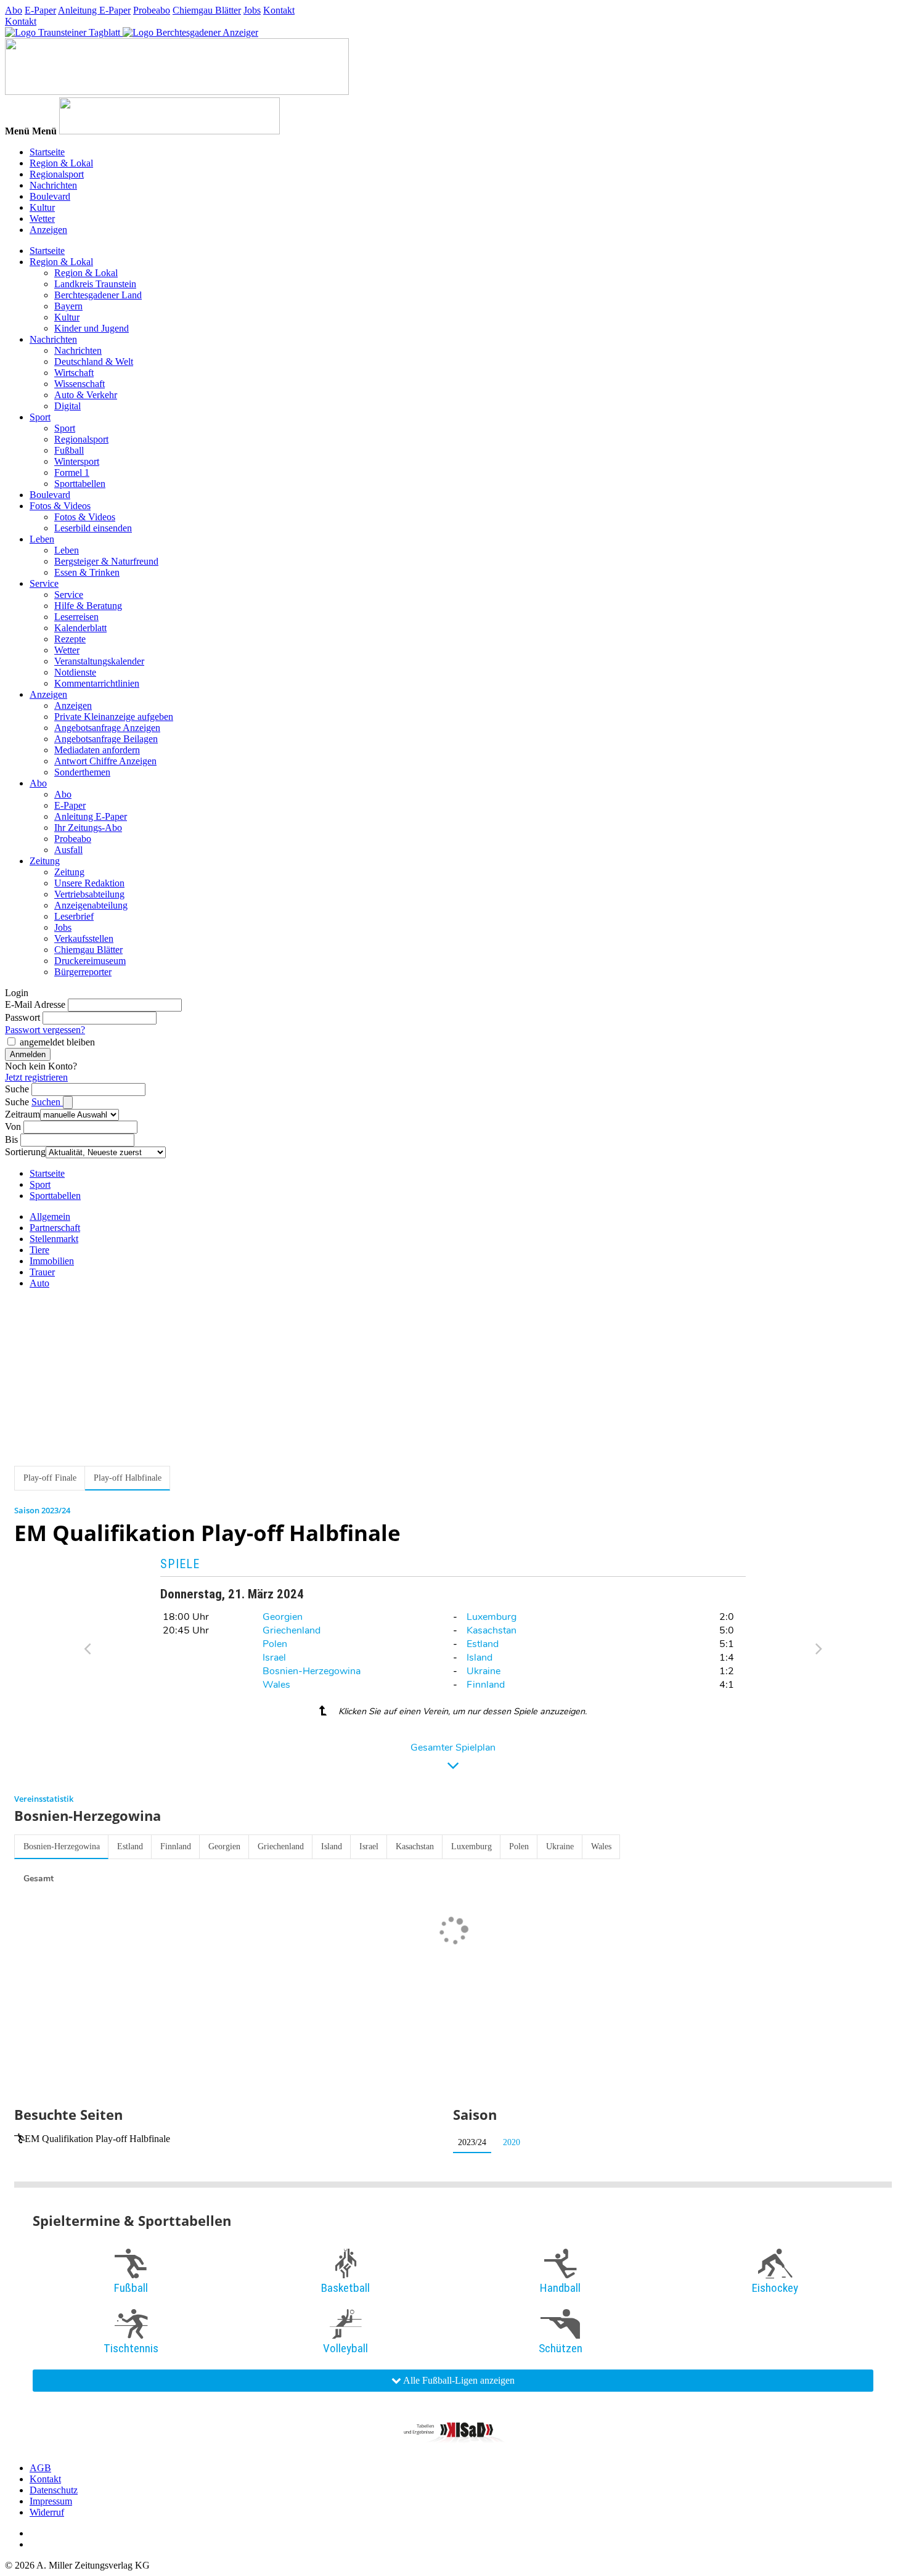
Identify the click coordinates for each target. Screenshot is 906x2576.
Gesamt (39, 1879)
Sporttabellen (80, 484)
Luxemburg (492, 1617)
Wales (276, 1685)
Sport (40, 417)
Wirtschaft (74, 373)
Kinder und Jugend (92, 328)
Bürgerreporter (83, 972)
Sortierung (25, 1152)
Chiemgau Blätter (207, 10)
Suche (17, 1089)
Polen (275, 1644)
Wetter (42, 219)
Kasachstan (492, 1630)
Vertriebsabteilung (89, 894)
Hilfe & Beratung (88, 606)
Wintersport (77, 461)
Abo (14, 10)
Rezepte (70, 639)
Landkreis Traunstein (95, 284)
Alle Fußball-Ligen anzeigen (458, 2380)
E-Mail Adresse (35, 1004)
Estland (483, 1644)
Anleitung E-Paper (94, 10)
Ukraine (484, 1671)
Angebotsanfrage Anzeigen (107, 728)
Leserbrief (74, 916)
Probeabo (152, 10)
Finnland (486, 1685)
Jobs (252, 10)
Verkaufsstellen (84, 938)
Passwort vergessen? (45, 1030)
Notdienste (75, 672)
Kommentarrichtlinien (97, 683)
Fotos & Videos (60, 506)
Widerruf (47, 2512)
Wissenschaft (80, 384)
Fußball (69, 450)
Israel (274, 1658)
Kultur (42, 207)
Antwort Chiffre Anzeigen (105, 761)
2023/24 (472, 2142)
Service (44, 583)
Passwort (22, 1017)
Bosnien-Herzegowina (312, 1671)
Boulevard (50, 196)
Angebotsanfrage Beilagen (106, 739)
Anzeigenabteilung (91, 905)
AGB (40, 2468)
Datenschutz (54, 2490)
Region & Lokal (61, 163)
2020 (512, 2142)
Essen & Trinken (87, 572)
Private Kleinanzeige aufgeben (114, 717)
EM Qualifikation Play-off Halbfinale (97, 2139)
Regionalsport (57, 174)
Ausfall (68, 850)
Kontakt (279, 10)
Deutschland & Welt (94, 362)
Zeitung (45, 861)
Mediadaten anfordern (97, 750)
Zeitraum (22, 1114)
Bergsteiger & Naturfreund (106, 561)
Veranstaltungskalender (99, 661)
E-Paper (40, 10)
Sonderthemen (82, 772)
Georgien (283, 1617)
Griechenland (292, 1630)
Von (13, 1126)
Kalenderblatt (80, 628)
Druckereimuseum (90, 961)
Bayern (68, 306)
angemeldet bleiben (57, 1042)
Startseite (47, 152)
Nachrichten (53, 185)
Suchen (47, 1102)
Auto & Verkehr (86, 395)
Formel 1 (72, 472)
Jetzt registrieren (36, 1077)
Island (480, 1658)
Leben (42, 539)
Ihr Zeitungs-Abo (88, 828)
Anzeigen (48, 230)
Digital (67, 406)
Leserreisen (76, 617)
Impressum (51, 2501)
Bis (11, 1139)
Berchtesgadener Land (98, 295)
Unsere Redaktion (89, 883)
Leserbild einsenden (93, 528)
